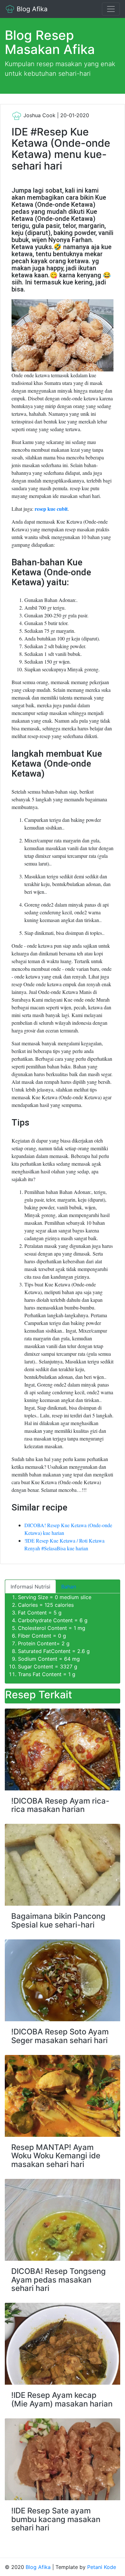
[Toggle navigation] (111, 9)
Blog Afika (31, 9)
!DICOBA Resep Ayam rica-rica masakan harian (60, 1805)
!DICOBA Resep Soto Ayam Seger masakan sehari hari (60, 2036)
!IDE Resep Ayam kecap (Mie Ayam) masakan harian (62, 2399)
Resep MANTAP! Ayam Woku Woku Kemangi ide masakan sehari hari (56, 2156)
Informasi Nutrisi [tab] (30, 1587)
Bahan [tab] (69, 1587)
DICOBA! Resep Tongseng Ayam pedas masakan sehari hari (58, 2280)
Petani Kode (102, 2567)
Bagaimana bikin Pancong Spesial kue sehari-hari (58, 1920)
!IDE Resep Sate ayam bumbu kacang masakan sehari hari (56, 2519)
